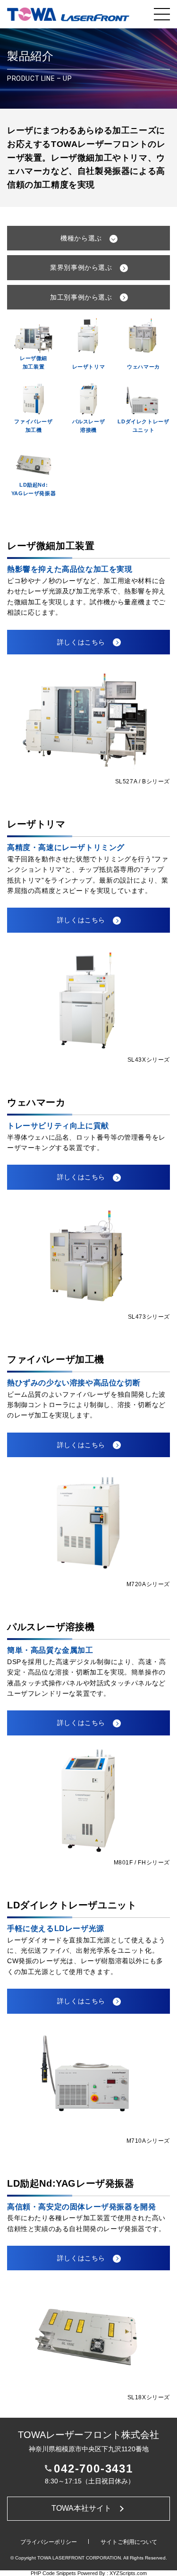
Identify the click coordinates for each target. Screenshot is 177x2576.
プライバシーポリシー (49, 2542)
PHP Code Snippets (53, 2573)
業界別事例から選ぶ (81, 267)
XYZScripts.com (128, 2573)
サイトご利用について (129, 2542)
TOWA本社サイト (81, 2508)
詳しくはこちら (81, 642)
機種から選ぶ (81, 238)
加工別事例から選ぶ (81, 297)
